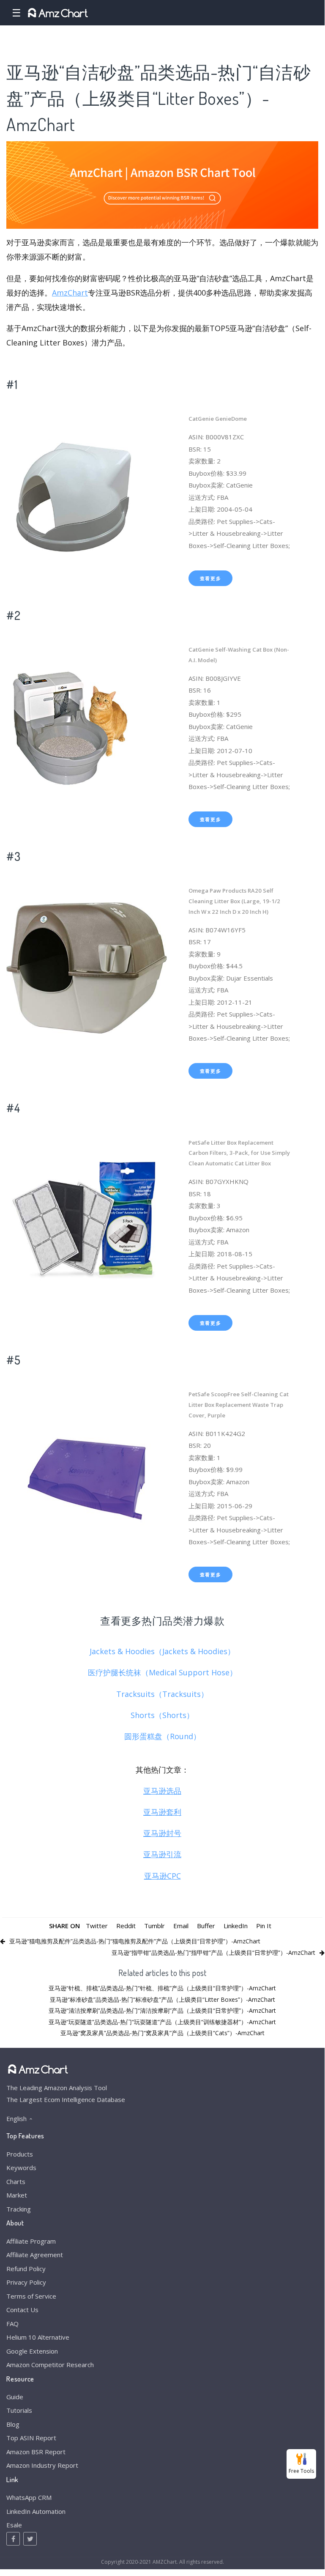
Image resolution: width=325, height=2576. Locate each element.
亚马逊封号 (162, 1833)
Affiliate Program (31, 2241)
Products (20, 2154)
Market (17, 2195)
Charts (16, 2181)
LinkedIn (236, 1926)
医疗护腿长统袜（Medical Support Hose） (162, 1672)
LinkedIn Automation (36, 2511)
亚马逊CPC (162, 1876)
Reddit (126, 1926)
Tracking (19, 2209)
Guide (15, 2397)
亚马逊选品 (162, 1791)
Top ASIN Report (31, 2438)
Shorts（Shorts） (162, 1715)
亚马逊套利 (162, 1812)
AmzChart (70, 293)
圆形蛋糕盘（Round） (162, 1736)
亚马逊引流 (162, 1854)
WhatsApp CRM (29, 2497)
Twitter (97, 1926)
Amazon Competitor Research (50, 2365)
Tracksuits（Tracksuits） (162, 1694)
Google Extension (32, 2351)
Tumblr (154, 1926)
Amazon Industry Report (42, 2465)
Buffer (206, 1926)
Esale (14, 2525)
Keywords (21, 2168)
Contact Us (22, 2310)
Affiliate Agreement (35, 2255)
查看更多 (211, 578)
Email (181, 1926)
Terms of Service (31, 2296)
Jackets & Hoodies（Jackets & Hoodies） (162, 1651)
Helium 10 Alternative (38, 2337)
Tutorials (19, 2410)
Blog (13, 2424)
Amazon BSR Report (36, 2452)
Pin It (264, 1926)
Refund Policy (26, 2269)
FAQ (12, 2324)
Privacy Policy (26, 2282)
